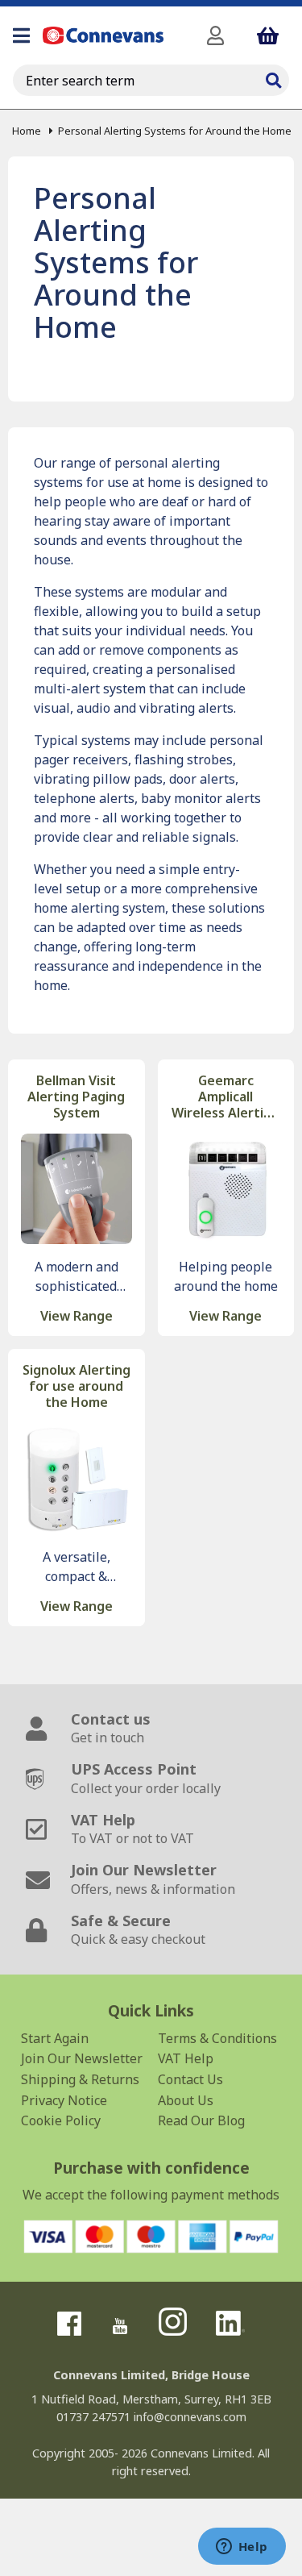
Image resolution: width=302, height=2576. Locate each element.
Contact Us (190, 2079)
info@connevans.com (190, 2417)
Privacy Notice (64, 2100)
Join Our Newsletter (82, 2058)
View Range (77, 1316)
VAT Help (186, 2058)
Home (27, 131)
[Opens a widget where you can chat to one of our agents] (242, 2548)
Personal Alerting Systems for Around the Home (175, 131)
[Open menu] (21, 35)
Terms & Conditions (217, 2038)
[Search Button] (273, 78)
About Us (186, 2100)
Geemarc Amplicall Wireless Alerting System (225, 1097)
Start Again (55, 2038)
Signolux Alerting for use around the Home (77, 1386)
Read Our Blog (201, 2120)
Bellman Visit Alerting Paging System (76, 1097)
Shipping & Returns (80, 2079)
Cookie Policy (61, 2120)
